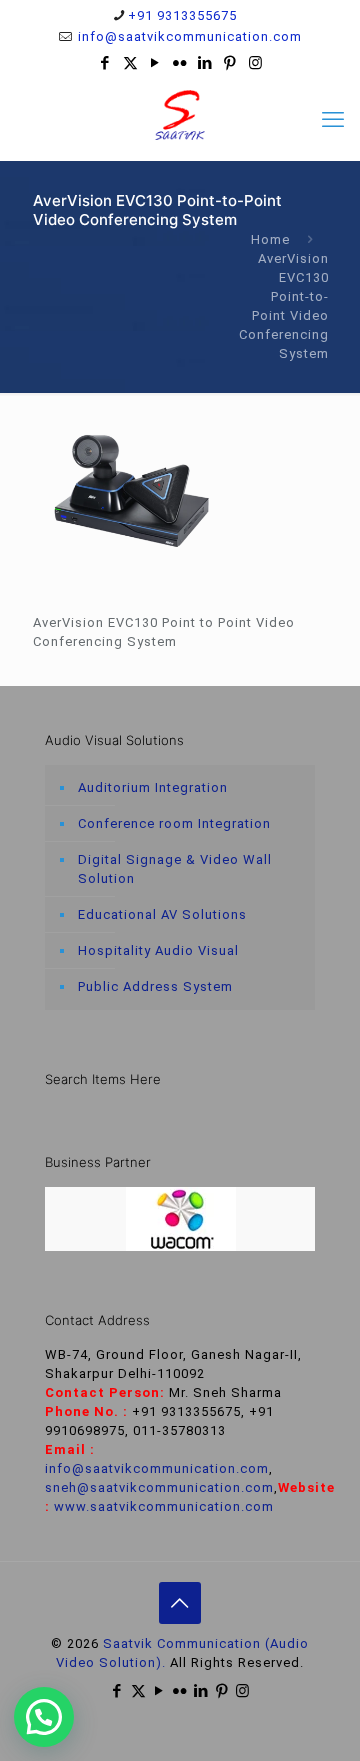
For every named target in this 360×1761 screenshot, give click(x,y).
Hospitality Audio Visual (158, 950)
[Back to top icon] (180, 1603)
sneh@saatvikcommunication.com (159, 1487)
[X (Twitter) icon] (130, 63)
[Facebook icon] (105, 63)
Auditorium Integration (153, 787)
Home (270, 239)
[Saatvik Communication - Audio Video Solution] (180, 115)
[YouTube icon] (155, 63)
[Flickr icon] (180, 63)
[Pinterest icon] (230, 63)
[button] (44, 1717)
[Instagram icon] (255, 63)
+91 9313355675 (182, 15)
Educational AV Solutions (162, 914)
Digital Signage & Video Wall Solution (175, 869)
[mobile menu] (333, 120)
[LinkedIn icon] (205, 63)
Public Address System (155, 986)
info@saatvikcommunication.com (188, 36)
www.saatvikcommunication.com (164, 1506)
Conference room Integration (174, 823)
